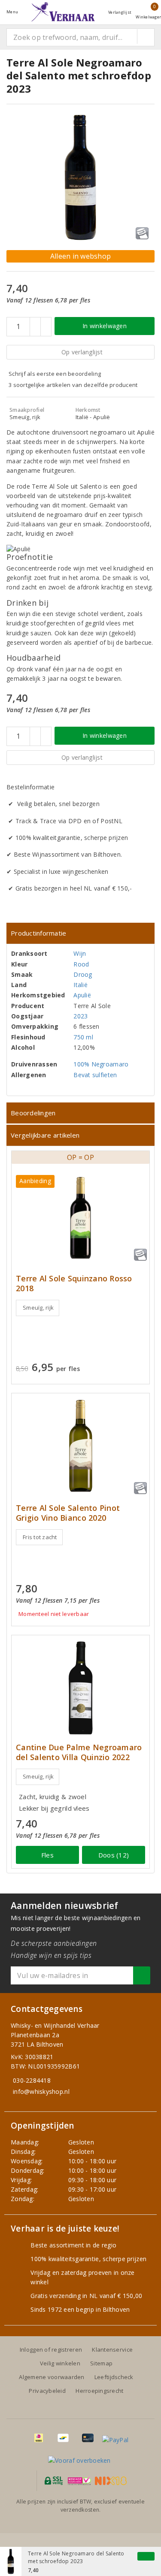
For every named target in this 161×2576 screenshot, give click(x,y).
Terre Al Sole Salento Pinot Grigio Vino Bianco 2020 (68, 1513)
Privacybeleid (47, 2391)
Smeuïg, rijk (38, 1308)
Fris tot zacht (40, 1537)
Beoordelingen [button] (33, 1113)
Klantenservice (112, 2350)
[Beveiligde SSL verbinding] (79, 2481)
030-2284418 (32, 2080)
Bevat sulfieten (95, 1075)
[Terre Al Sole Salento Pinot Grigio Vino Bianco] (80, 1446)
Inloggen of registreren (51, 2350)
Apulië (82, 995)
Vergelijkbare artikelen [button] (45, 1135)
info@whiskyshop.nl (41, 2091)
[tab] (80, 933)
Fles (47, 1855)
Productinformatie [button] (39, 933)
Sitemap (101, 2363)
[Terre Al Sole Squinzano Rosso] (80, 1218)
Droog (83, 974)
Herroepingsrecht (99, 2391)
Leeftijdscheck (114, 2377)
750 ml (83, 1037)
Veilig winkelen (60, 2363)
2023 (80, 1016)
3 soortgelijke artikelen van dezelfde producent (73, 385)
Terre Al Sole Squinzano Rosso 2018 (74, 1283)
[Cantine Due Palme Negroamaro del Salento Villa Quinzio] (80, 1688)
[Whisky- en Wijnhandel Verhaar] (63, 12)
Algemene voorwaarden (52, 2377)
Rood (81, 964)
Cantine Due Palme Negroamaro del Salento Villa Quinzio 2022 (79, 1752)
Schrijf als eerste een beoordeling (55, 374)
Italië (80, 985)
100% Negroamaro (101, 1064)
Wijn (80, 953)
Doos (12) (114, 1855)
